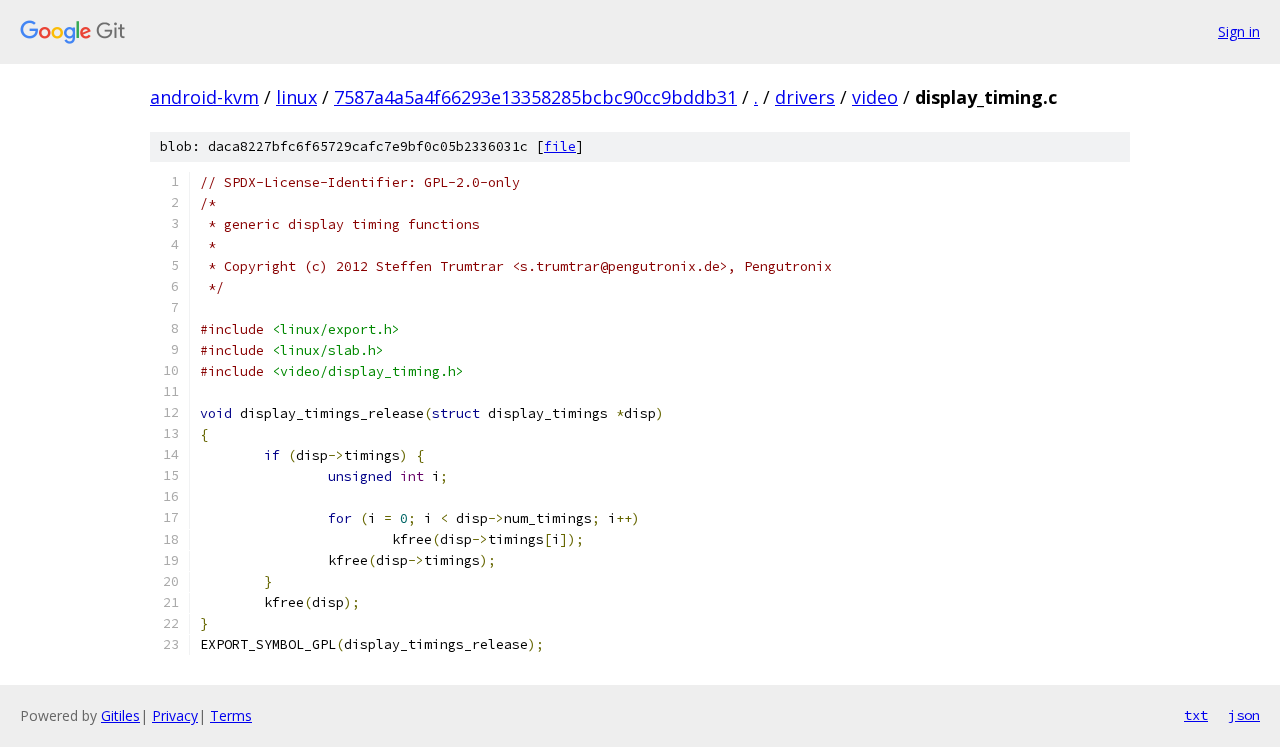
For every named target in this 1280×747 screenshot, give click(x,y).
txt (1196, 715)
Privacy (175, 715)
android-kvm (204, 97)
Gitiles (120, 715)
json (1244, 715)
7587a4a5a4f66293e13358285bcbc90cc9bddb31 (535, 97)
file (560, 146)
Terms (231, 715)
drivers (805, 97)
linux (296, 97)
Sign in (1239, 31)
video (875, 97)
